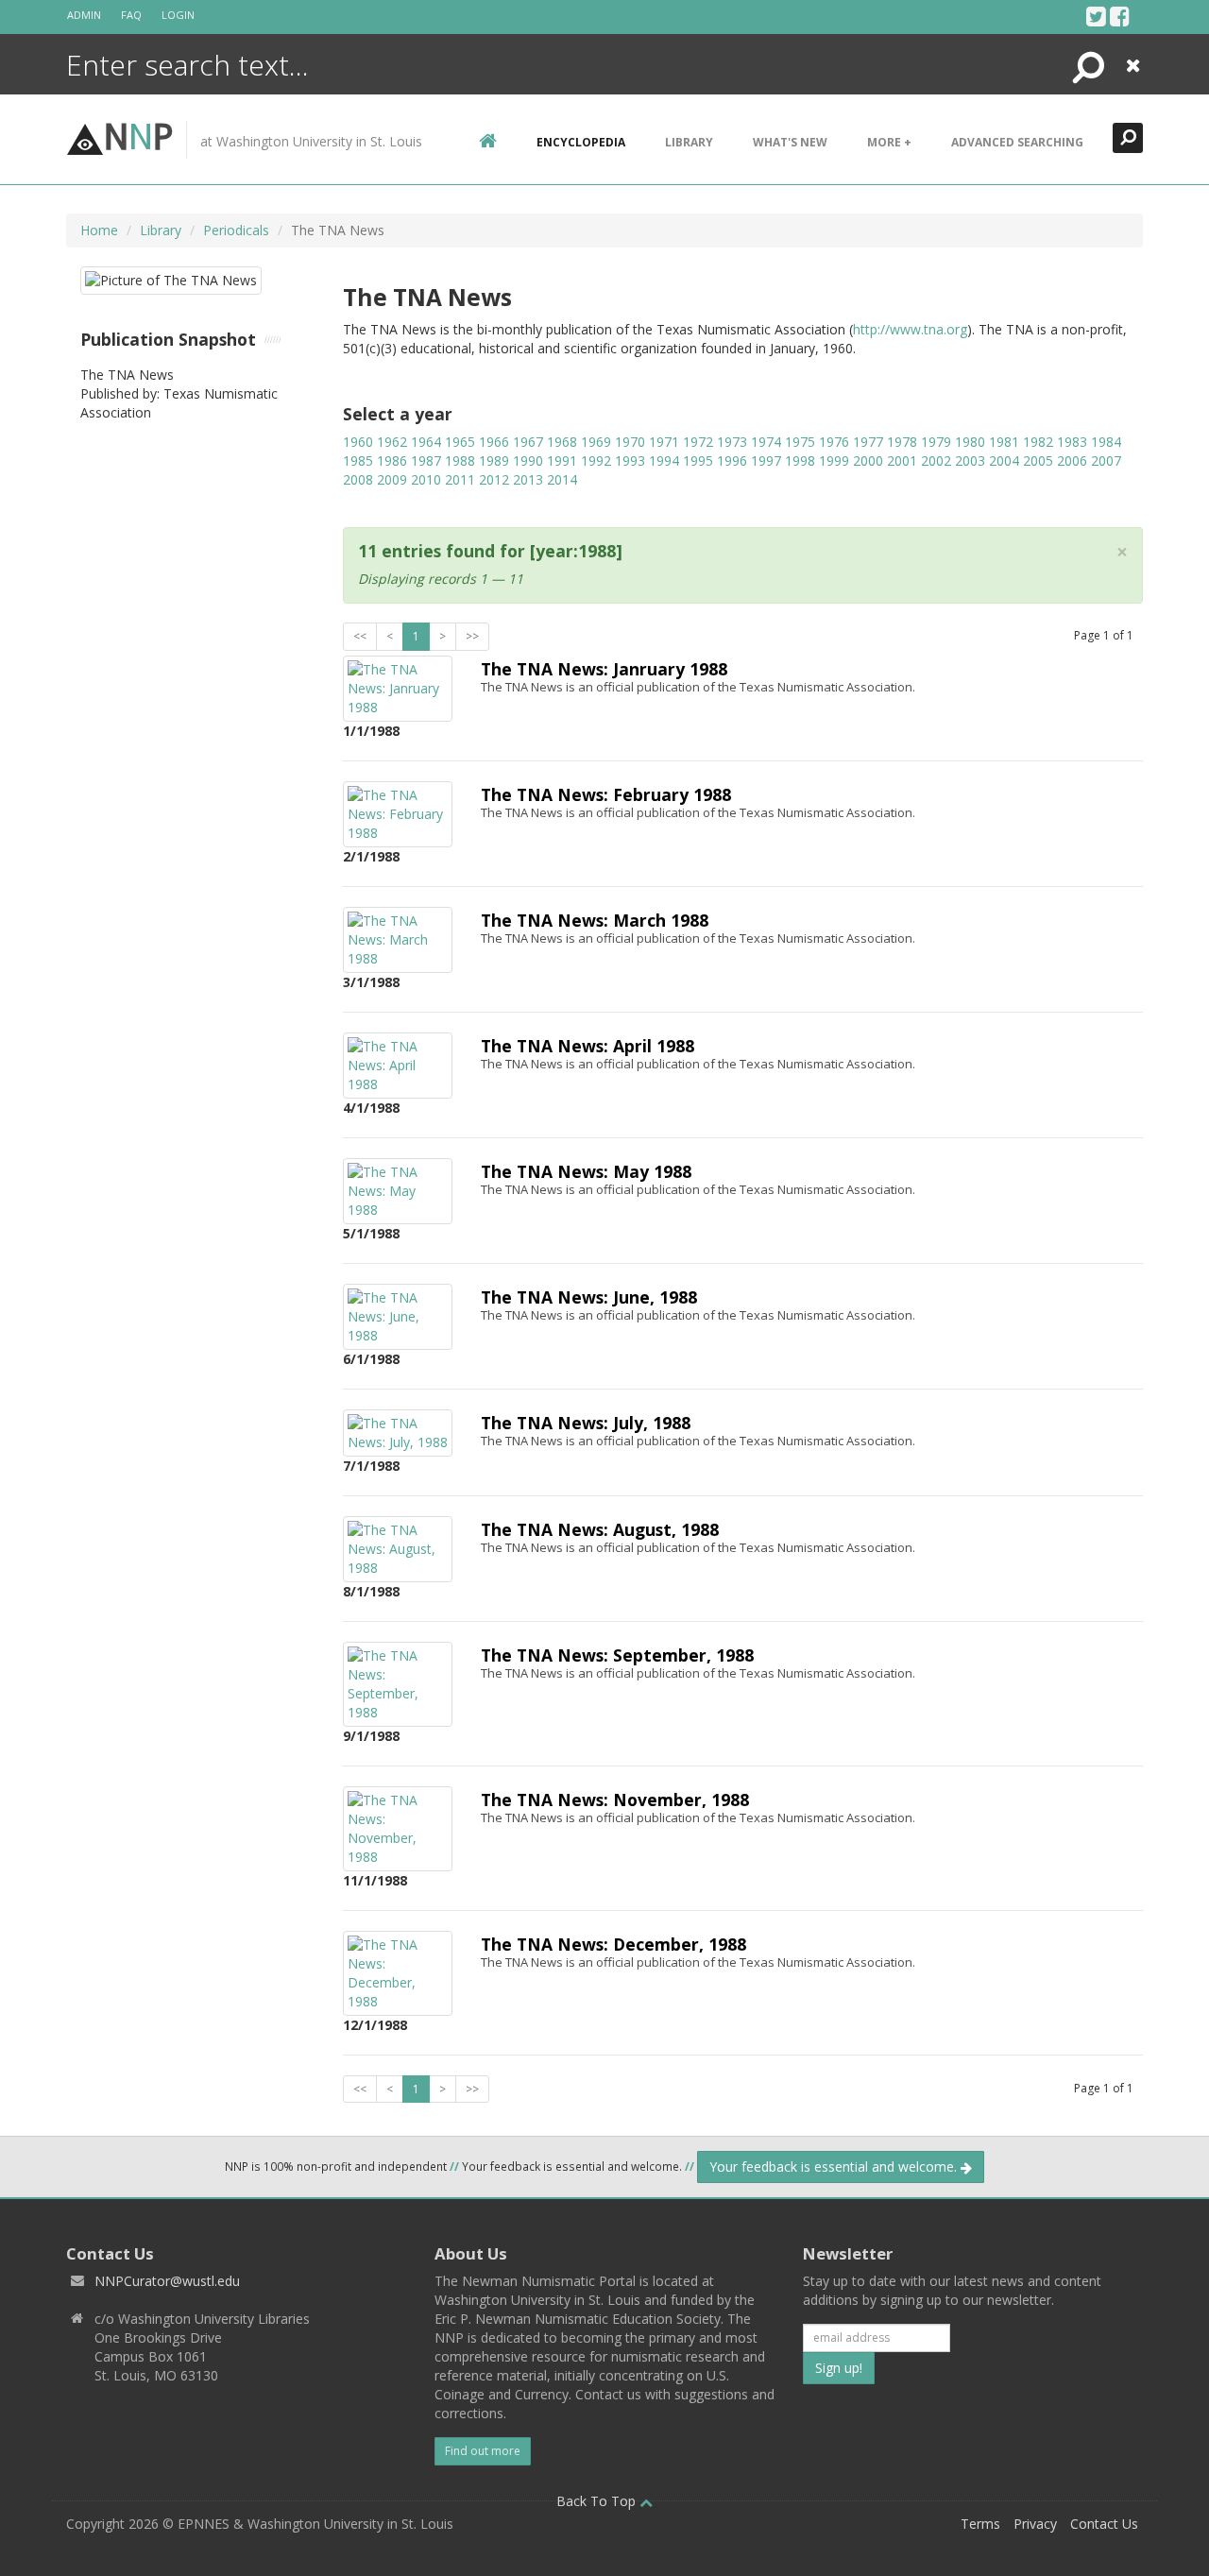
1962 (392, 442)
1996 (732, 461)
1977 (868, 442)
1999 (834, 461)
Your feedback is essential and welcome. (835, 2167)
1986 (392, 461)
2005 (1038, 461)
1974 (766, 442)
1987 (426, 461)
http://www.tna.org (910, 329)
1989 (494, 461)
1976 (834, 442)
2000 (868, 461)
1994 (664, 461)
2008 (358, 479)
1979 (936, 442)
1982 (1038, 442)
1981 (1004, 442)
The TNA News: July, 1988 (586, 1423)
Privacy (1035, 2524)
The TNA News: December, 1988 (613, 1944)
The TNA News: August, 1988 (600, 1529)
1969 (596, 442)
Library (689, 142)
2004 (1004, 461)
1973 (732, 442)
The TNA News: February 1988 (606, 794)
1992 (596, 461)
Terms (980, 2524)
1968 (562, 442)
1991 (562, 461)
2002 (936, 461)
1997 (766, 461)
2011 (460, 479)
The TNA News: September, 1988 (617, 1655)
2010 (426, 479)
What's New (790, 142)
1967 (528, 442)
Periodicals (236, 230)
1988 (460, 461)
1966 (494, 442)
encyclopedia (581, 142)
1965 (460, 442)
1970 (630, 442)
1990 (528, 461)
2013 (528, 479)
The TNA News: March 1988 (595, 920)
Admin (84, 15)
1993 (630, 461)
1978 (902, 442)
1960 (358, 442)
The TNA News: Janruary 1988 (604, 669)
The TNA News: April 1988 (587, 1046)
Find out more (483, 2451)
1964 (426, 442)
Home (99, 230)
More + (889, 142)
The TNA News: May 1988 (586, 1171)
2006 (1072, 461)
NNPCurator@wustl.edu (167, 2281)
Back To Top (598, 2501)
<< (360, 636)
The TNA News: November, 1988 (615, 1800)
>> (472, 636)
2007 (1106, 461)
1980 (970, 442)
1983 (1072, 442)
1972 (698, 442)
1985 (358, 461)
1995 (698, 461)
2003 (970, 461)
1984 (1106, 442)
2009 (392, 479)
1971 (664, 442)
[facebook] (1120, 16)
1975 (800, 442)
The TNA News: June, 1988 (589, 1297)
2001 (902, 461)
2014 (562, 479)
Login (178, 15)
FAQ (131, 15)
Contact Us (1104, 2524)
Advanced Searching (1017, 142)
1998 (800, 461)
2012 (494, 479)
